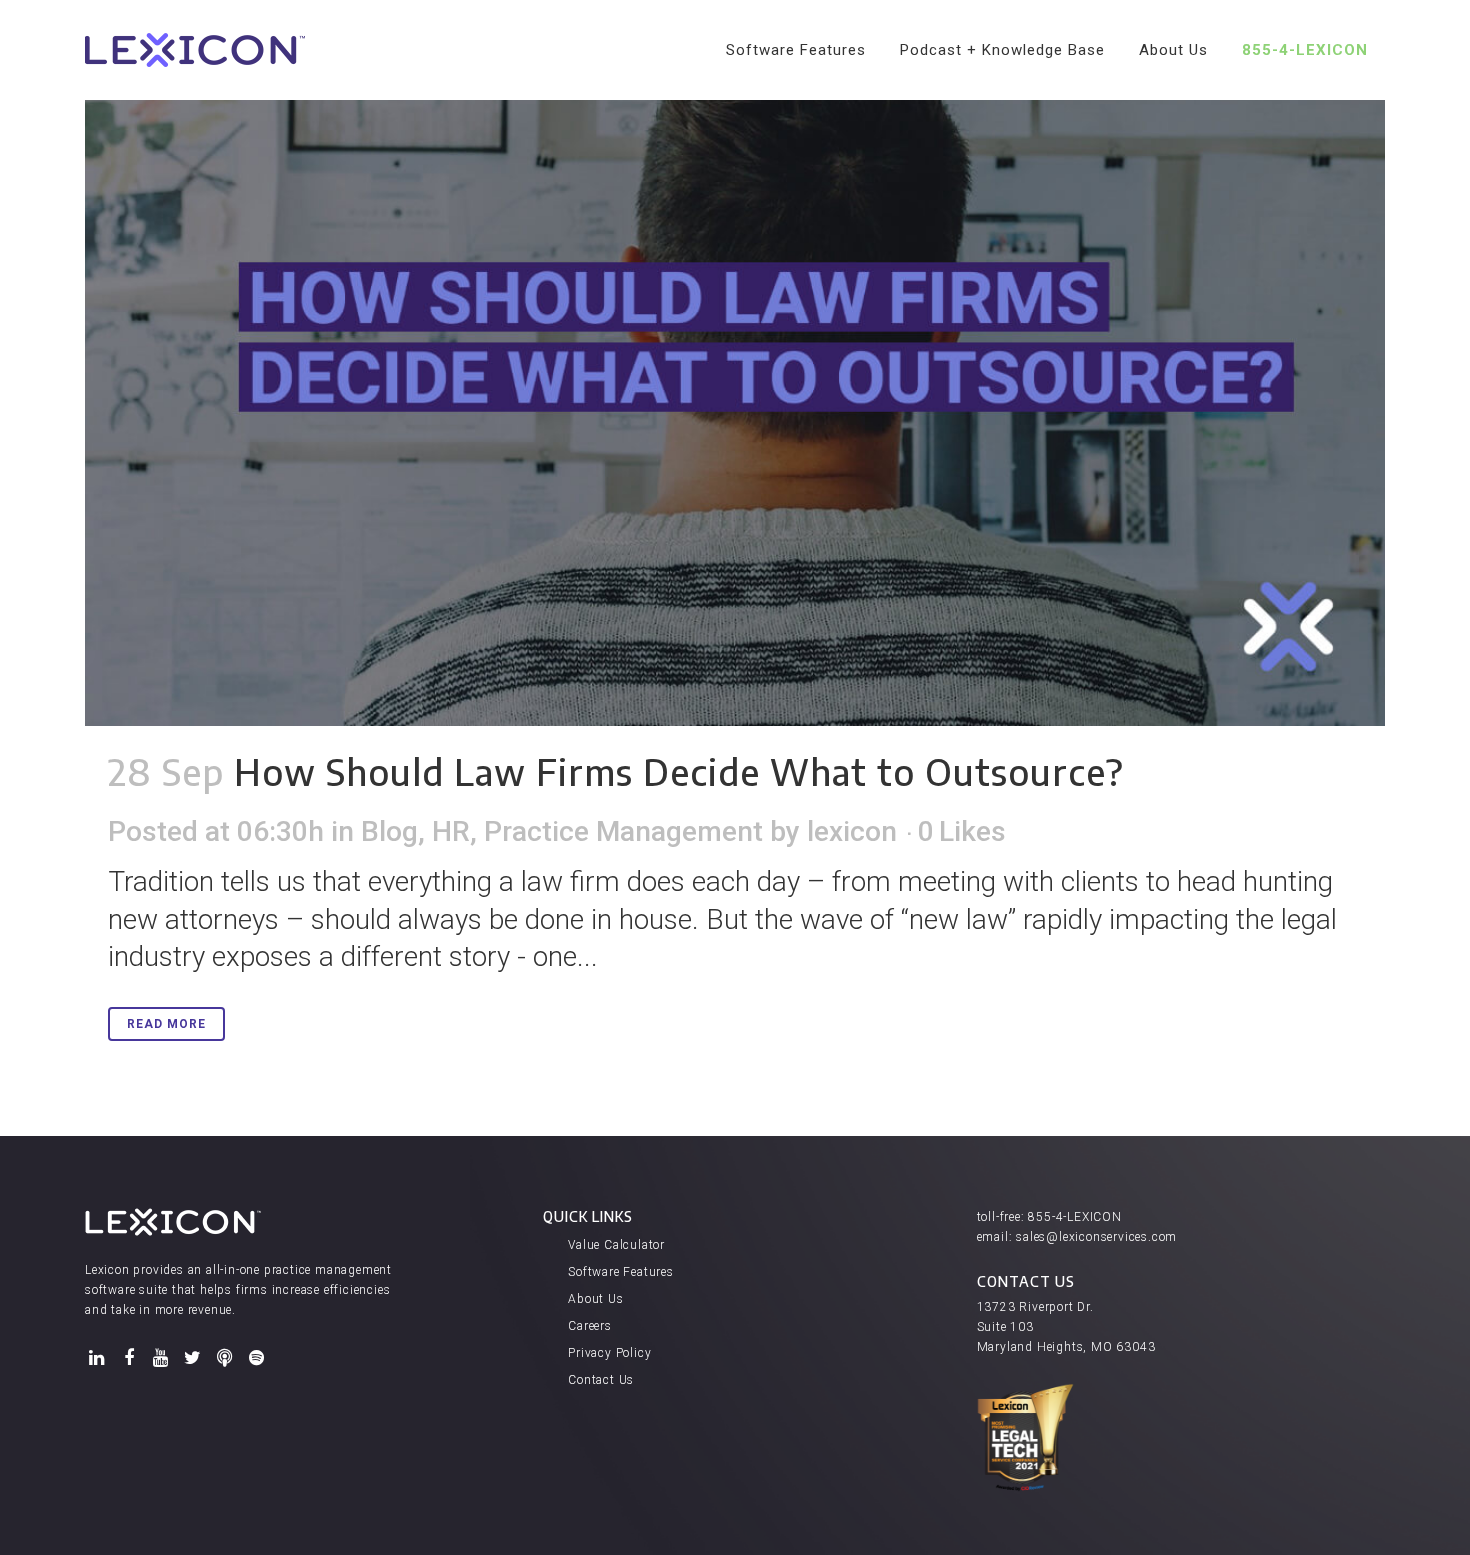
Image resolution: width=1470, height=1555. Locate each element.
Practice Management (623, 831)
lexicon (852, 831)
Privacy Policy (609, 1353)
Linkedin (97, 1358)
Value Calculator (616, 1245)
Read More (166, 1024)
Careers (590, 1326)
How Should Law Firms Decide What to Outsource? (679, 771)
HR (451, 831)
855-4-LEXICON (1074, 1217)
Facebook (129, 1358)
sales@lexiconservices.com (1096, 1237)
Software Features (621, 1272)
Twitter (193, 1358)
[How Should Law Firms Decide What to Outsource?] (735, 363)
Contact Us (601, 1380)
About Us (595, 1299)
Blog (389, 831)
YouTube (161, 1358)
